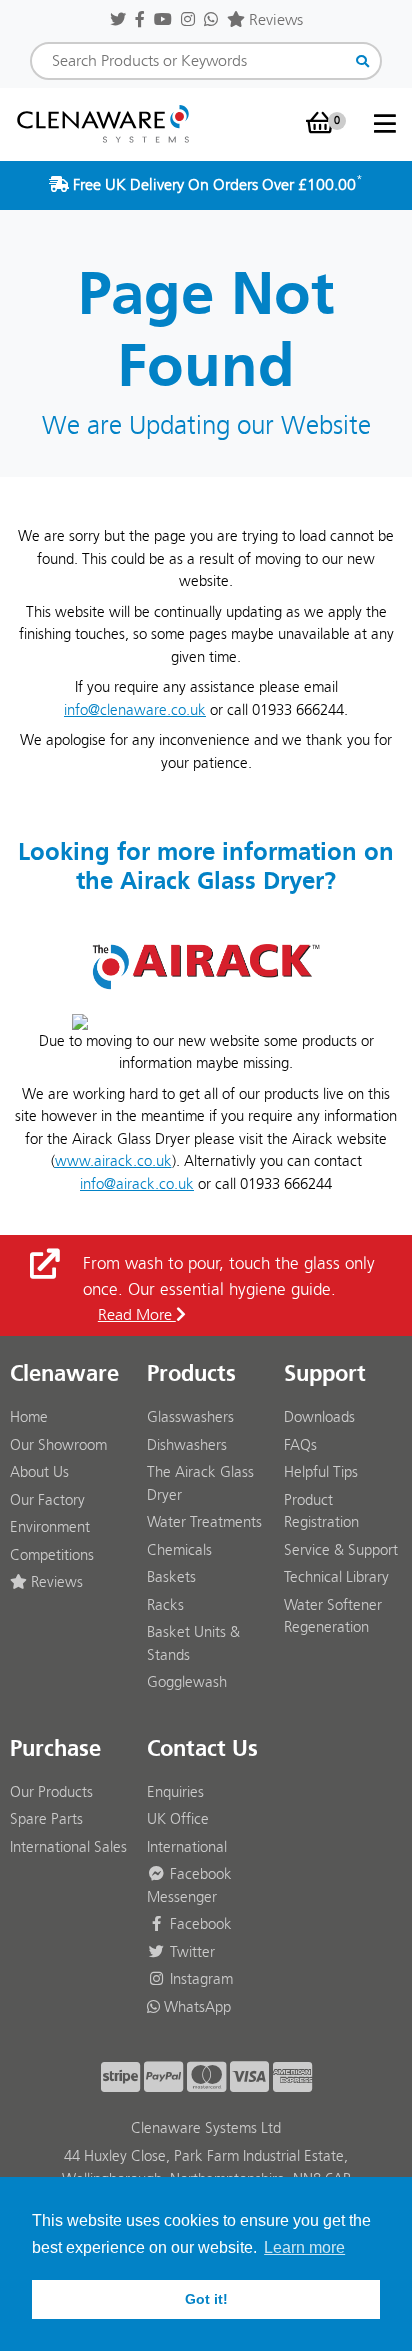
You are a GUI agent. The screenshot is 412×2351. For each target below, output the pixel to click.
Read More (137, 1314)
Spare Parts (46, 1819)
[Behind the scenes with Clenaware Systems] (188, 19)
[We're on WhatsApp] (211, 19)
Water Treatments (204, 1522)
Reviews (274, 19)
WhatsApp (195, 2007)
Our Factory (47, 1500)
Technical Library (336, 1577)
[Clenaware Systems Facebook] (140, 19)
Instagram (199, 1979)
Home (29, 1417)
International (187, 1847)
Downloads (319, 1417)
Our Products (51, 1792)
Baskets (171, 1577)
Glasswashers (190, 1417)
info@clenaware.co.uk (135, 710)
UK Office (178, 1819)
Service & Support (341, 1550)
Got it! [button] (206, 2299)
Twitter (190, 1952)
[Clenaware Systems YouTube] (163, 19)
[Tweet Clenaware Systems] (118, 19)
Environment (50, 1527)
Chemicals (179, 1550)
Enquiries (175, 1792)
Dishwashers (187, 1445)
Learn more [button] (304, 2247)
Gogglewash (187, 1682)
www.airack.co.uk (113, 1161)
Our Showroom (58, 1445)
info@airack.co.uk (137, 1184)
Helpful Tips (321, 1472)
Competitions (52, 1555)
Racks (165, 1605)
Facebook (199, 1924)
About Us (39, 1472)
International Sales (68, 1847)
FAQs (300, 1445)
